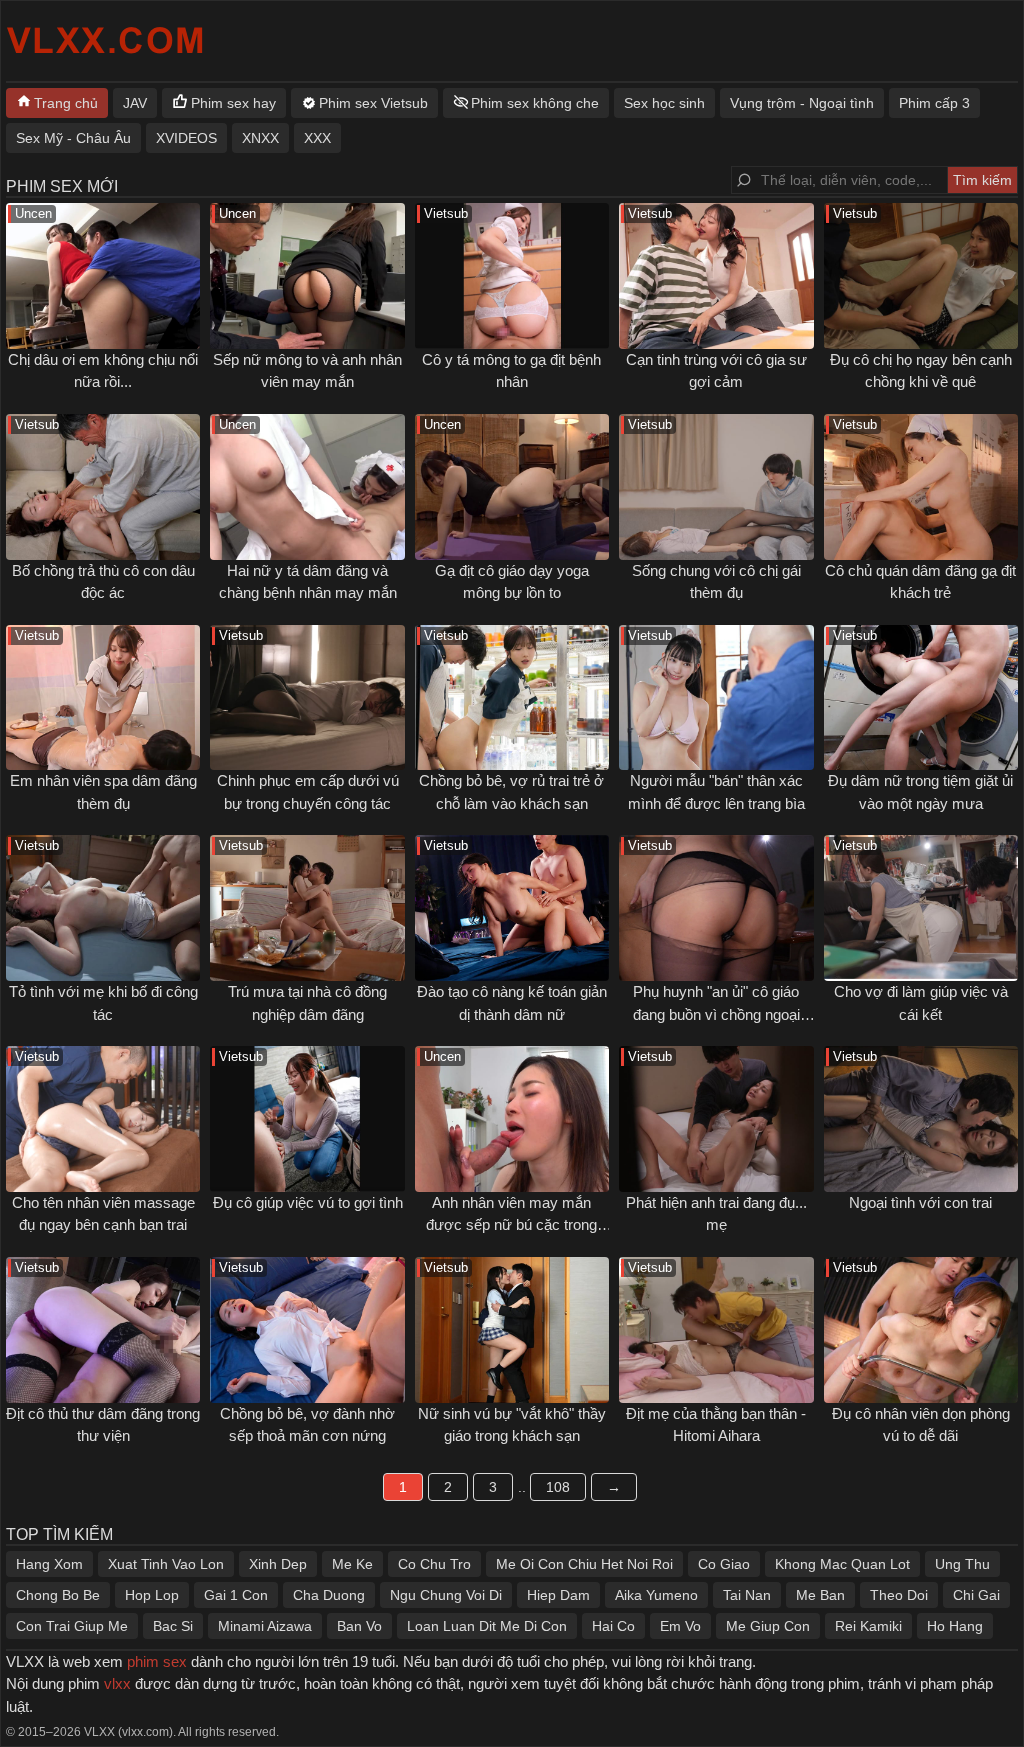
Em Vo (680, 1626)
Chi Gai (976, 1595)
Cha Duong (329, 1595)
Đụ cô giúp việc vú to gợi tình (308, 1202)
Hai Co (613, 1626)
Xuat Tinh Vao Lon (166, 1564)
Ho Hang (955, 1626)
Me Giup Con (768, 1626)
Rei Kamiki (868, 1626)
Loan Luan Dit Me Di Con (487, 1626)
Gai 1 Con (236, 1595)
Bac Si (173, 1626)
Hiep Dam (558, 1595)
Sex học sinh (664, 103)
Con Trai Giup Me (72, 1626)
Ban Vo (359, 1626)
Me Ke (352, 1564)
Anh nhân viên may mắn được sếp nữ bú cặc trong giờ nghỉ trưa (511, 1225)
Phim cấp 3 (934, 103)
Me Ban (820, 1595)
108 (558, 1487)
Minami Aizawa (265, 1626)
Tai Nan (747, 1595)
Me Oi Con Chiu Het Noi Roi (584, 1564)
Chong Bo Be (58, 1595)
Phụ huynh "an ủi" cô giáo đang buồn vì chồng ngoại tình (716, 1014)
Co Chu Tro (434, 1564)
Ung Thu (962, 1564)
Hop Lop (152, 1595)
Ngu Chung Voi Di (446, 1595)
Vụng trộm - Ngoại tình (802, 103)
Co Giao (724, 1564)
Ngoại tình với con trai (920, 1202)
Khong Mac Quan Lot (842, 1564)
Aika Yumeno (656, 1595)
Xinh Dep (278, 1564)
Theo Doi (899, 1595)
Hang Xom (49, 1564)
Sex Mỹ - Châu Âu (73, 138)
